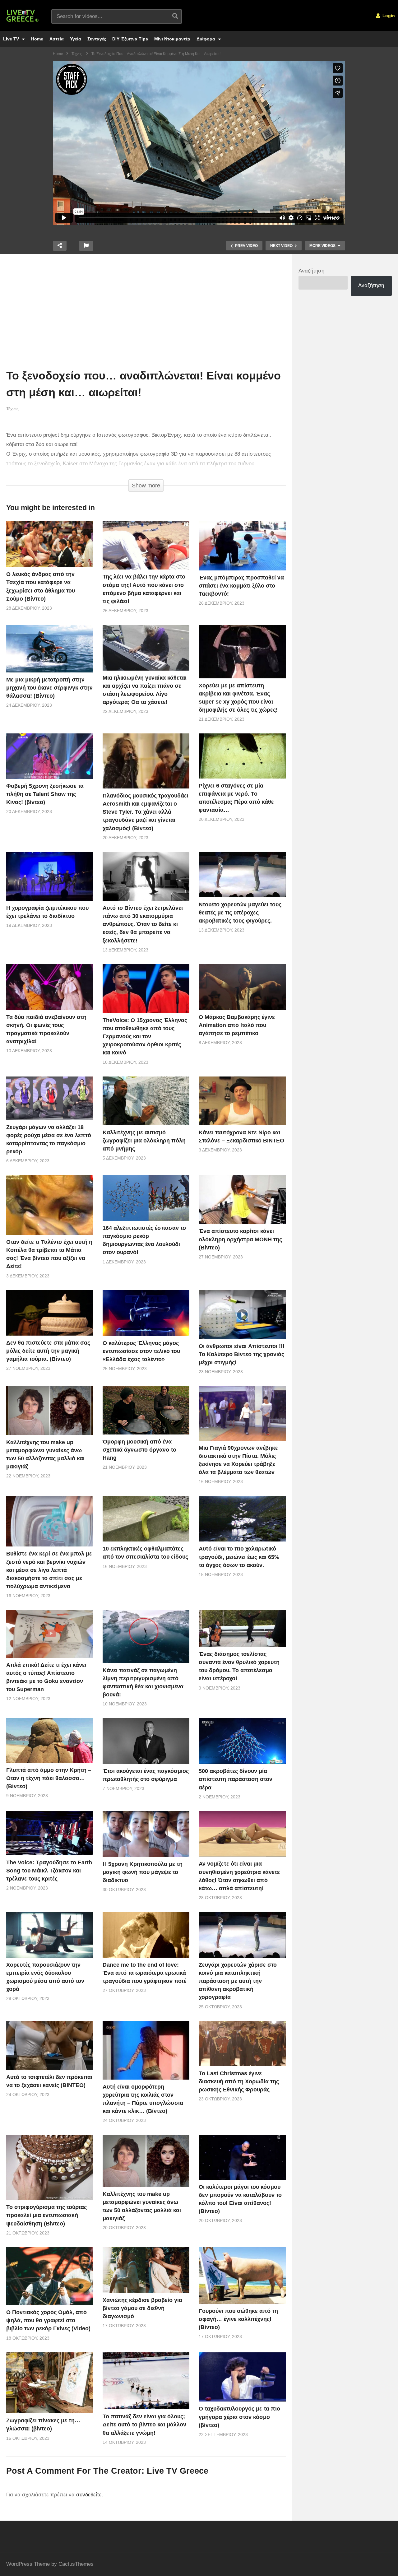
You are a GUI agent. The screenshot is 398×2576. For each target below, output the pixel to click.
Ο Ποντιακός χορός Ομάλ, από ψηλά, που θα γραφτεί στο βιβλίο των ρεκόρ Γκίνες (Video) (48, 2320)
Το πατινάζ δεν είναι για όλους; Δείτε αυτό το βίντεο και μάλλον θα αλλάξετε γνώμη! (144, 2425)
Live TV (12, 39)
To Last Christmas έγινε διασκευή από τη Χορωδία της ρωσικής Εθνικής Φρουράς (239, 2081)
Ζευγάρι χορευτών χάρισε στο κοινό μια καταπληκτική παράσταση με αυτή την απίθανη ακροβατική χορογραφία (238, 1981)
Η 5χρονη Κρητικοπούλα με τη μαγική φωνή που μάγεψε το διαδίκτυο (143, 1872)
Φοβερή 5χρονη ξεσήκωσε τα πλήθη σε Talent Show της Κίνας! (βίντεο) (45, 794)
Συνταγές (97, 39)
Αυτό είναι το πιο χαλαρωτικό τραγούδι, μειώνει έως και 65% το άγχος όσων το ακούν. (239, 1557)
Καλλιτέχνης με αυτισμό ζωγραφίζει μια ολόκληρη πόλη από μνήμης (144, 1141)
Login (388, 16)
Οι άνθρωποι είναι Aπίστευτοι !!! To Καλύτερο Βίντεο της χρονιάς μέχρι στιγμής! (242, 1354)
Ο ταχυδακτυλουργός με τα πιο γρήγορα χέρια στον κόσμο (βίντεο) (239, 2417)
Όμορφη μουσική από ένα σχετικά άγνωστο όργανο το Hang (139, 1450)
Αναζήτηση (311, 271)
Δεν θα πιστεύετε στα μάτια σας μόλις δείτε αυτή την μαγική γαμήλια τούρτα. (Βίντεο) (48, 1351)
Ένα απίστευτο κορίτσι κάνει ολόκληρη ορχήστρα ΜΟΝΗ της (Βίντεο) (240, 1239)
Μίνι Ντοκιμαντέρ (172, 39)
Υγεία (76, 39)
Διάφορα (206, 39)
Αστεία (57, 39)
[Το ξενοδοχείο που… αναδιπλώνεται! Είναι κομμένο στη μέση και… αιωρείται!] (50, 544)
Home (37, 39)
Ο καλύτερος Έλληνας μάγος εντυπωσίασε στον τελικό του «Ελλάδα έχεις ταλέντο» (141, 1351)
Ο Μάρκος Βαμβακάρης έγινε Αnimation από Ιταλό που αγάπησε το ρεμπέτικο (237, 1025)
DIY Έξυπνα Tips (130, 39)
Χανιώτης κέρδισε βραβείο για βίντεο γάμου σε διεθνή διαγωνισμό (142, 2308)
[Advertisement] (146, 313)
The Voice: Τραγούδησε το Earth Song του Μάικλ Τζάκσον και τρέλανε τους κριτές (49, 1871)
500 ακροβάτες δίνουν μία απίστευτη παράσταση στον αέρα (236, 1779)
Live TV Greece (178, 2471)
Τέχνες (12, 409)
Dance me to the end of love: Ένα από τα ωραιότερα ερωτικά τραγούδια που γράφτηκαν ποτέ (144, 1973)
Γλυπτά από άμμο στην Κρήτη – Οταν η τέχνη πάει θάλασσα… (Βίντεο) (49, 1778)
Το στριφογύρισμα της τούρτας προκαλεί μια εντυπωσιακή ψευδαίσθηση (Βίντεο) (46, 2215)
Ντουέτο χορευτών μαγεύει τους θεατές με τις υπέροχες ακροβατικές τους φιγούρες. (240, 913)
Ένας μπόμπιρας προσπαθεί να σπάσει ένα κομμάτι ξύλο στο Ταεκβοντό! (241, 586)
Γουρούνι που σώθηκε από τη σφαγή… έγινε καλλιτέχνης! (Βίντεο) (238, 2319)
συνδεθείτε (89, 2495)
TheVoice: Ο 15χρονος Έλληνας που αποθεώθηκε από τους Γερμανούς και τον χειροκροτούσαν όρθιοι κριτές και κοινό (145, 1036)
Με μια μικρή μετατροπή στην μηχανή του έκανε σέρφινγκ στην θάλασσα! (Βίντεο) (49, 688)
